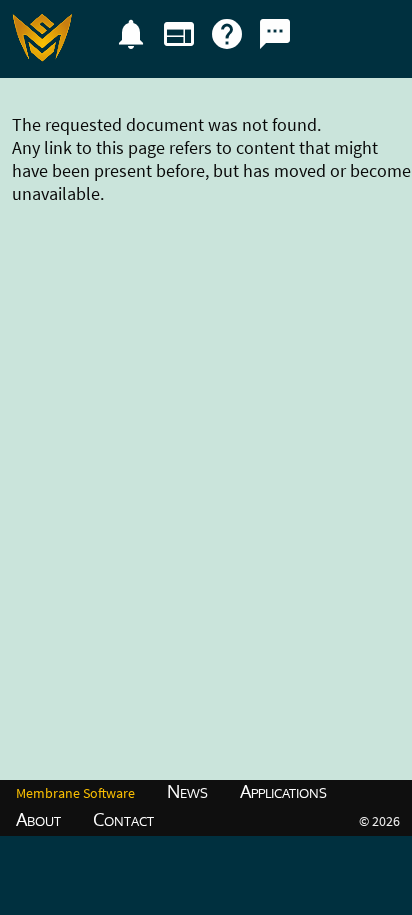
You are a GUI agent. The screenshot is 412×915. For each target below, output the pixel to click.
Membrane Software (75, 793)
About (38, 819)
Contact (123, 819)
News (187, 791)
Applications (283, 791)
